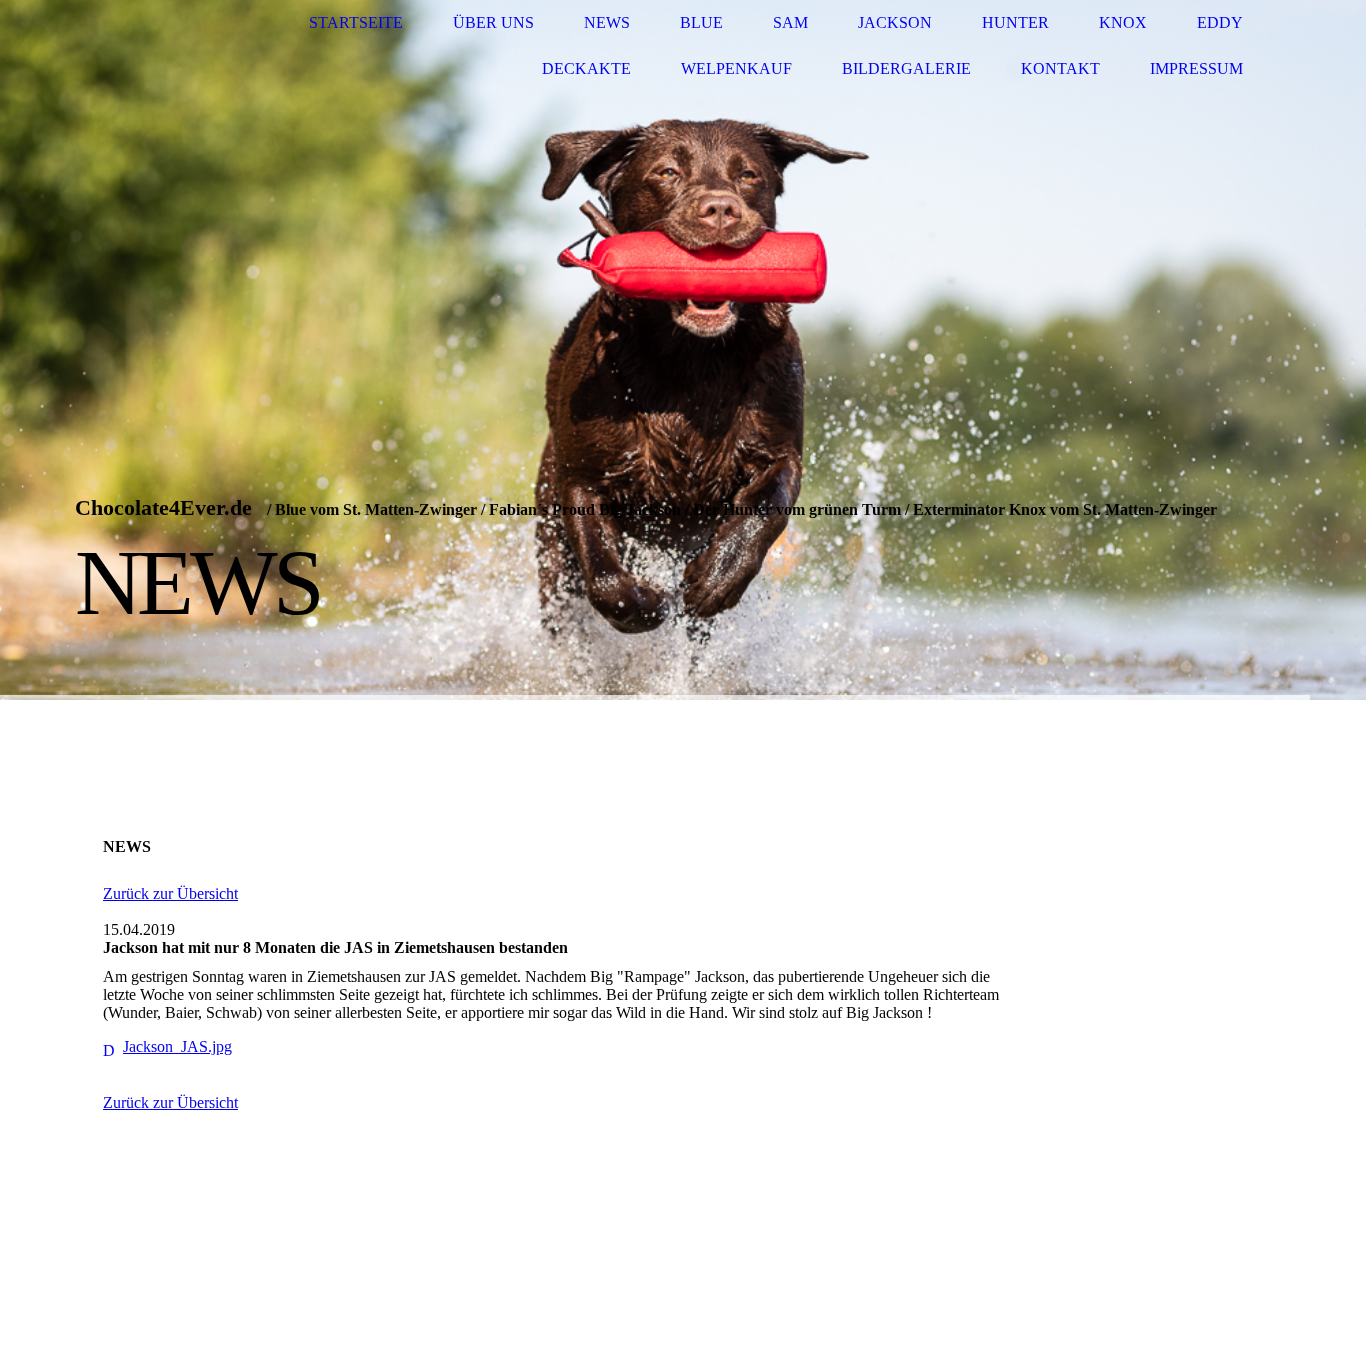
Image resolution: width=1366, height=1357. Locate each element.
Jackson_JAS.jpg (177, 1046)
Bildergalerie (906, 68)
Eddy (1220, 22)
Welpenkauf (736, 68)
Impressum (1196, 68)
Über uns (493, 22)
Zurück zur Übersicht (170, 893)
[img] (683, 350)
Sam (790, 22)
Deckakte (586, 68)
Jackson (895, 22)
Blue (701, 22)
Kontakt (1060, 68)
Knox (1123, 22)
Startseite (356, 22)
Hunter (1015, 22)
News (607, 22)
